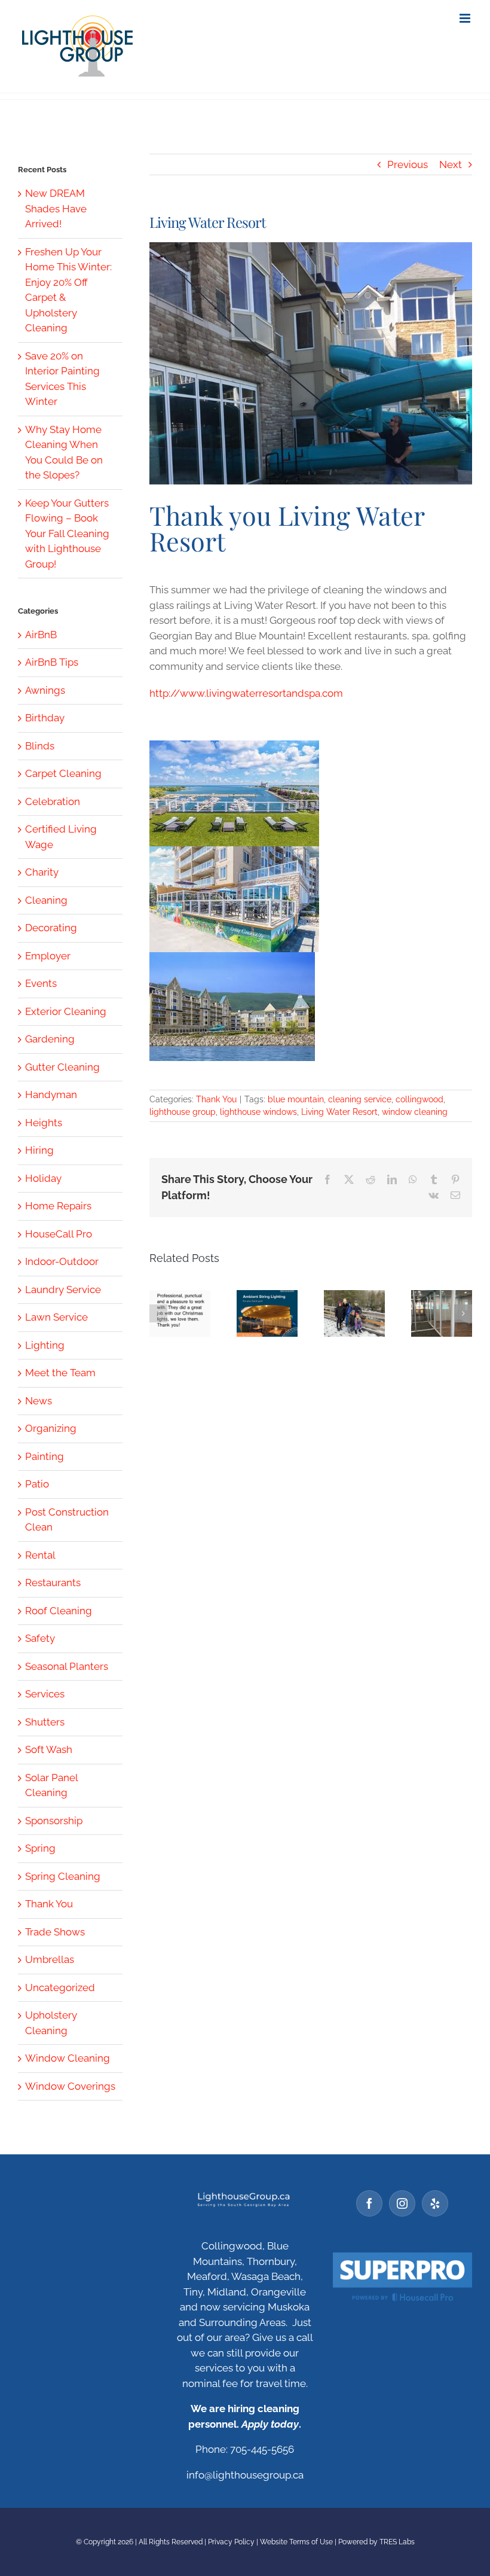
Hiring (39, 1150)
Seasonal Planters (67, 1666)
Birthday (45, 718)
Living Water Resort (339, 1112)
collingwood (419, 1099)
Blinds (40, 746)
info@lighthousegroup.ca (245, 2475)
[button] (158, 1313)
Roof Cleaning (59, 1611)
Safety (40, 1638)
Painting (45, 1456)
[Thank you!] (354, 1313)
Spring (40, 1848)
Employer (48, 956)
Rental (40, 1555)
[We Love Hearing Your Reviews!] (180, 1313)
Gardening (50, 1039)
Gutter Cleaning (62, 1067)
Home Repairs (58, 1206)
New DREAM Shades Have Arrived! (56, 208)
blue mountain (296, 1099)
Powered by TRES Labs (376, 2542)
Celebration (53, 801)
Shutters (45, 1722)
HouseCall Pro (59, 1234)
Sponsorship (54, 1821)
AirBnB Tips (52, 662)
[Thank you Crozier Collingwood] (442, 1313)
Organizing (51, 1428)
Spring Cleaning (63, 1876)
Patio (37, 1484)
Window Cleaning (68, 2058)
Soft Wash (49, 1749)
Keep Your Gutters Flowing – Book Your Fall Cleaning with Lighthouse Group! (67, 534)
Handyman (51, 1095)
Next (451, 164)
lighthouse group (183, 1112)
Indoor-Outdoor (62, 1261)
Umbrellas (50, 1959)
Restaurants (53, 1583)
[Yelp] (435, 2203)
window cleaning (415, 1112)
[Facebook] (369, 2203)
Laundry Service (63, 1289)
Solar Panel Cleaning (51, 1785)
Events (41, 983)
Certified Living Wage (61, 837)
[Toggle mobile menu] (466, 18)
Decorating (51, 928)
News (39, 1401)
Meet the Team (60, 1373)
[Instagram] (402, 2203)
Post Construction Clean (67, 1520)
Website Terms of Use (296, 2542)
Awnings (45, 690)
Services (45, 1694)
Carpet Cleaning (63, 773)
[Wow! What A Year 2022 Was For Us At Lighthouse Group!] (267, 1313)
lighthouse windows (258, 1112)
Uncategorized (60, 1987)
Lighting (45, 1345)
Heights (44, 1123)
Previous (408, 164)
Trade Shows (55, 1932)
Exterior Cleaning (66, 1011)
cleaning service (360, 1099)
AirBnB (41, 635)
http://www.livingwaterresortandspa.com (246, 693)
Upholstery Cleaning (51, 2023)
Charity (42, 872)
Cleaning (46, 900)
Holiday (43, 1178)
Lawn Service (56, 1317)
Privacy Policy (231, 2542)
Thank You (216, 1099)
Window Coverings (70, 2086)
